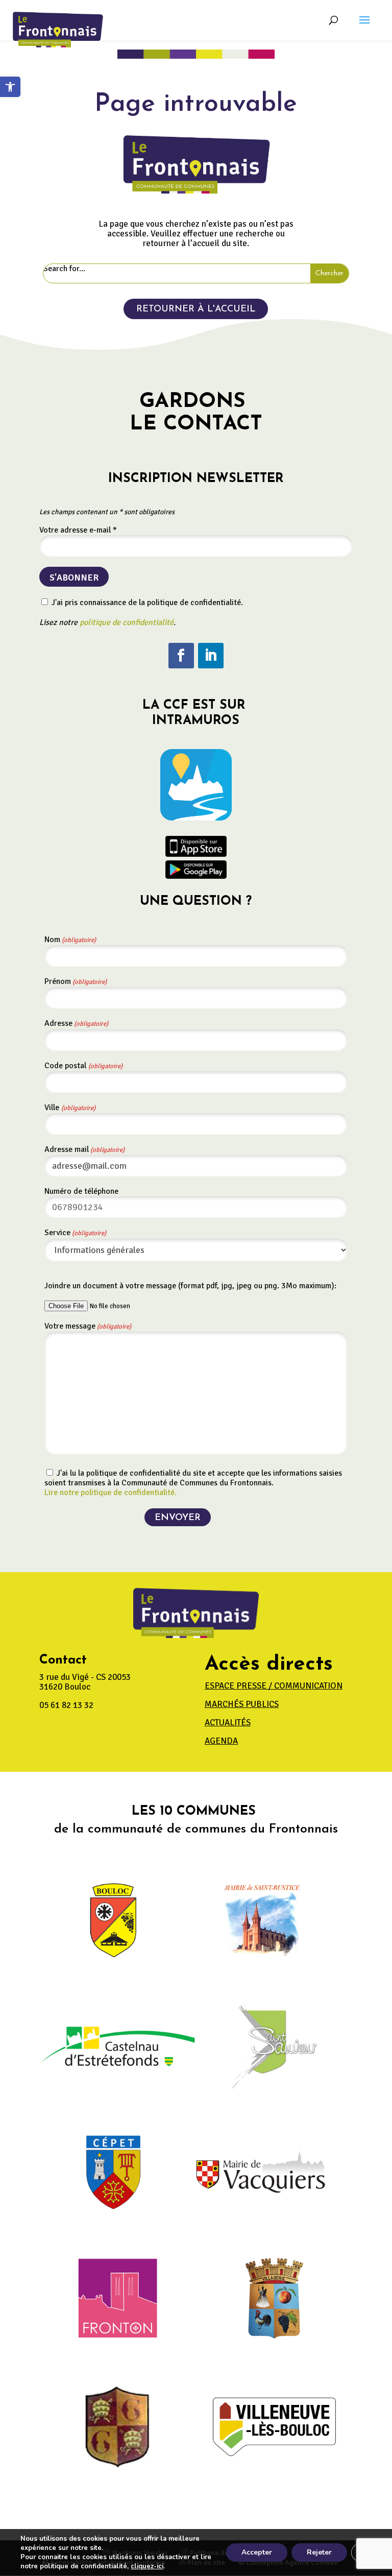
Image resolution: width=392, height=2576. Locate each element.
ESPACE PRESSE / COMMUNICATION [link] (274, 1686)
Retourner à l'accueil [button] (196, 309)
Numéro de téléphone (81, 1191)
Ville (70, 1108)
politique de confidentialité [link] (127, 622)
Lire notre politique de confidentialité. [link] (111, 1492)
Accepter (257, 2552)
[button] (364, 27)
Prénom (76, 981)
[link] (10, 87)
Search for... (64, 269)
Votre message (88, 1326)
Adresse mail (84, 1149)
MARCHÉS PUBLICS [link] (242, 1704)
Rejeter (319, 2552)
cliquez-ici (147, 2566)
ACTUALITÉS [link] (228, 1723)
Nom (70, 940)
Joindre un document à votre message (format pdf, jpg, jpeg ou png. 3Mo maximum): (190, 1286)
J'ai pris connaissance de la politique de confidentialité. (146, 603)
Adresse (76, 1023)
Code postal (83, 1066)
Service (75, 1233)
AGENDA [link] (221, 1741)
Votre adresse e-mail (78, 530)
